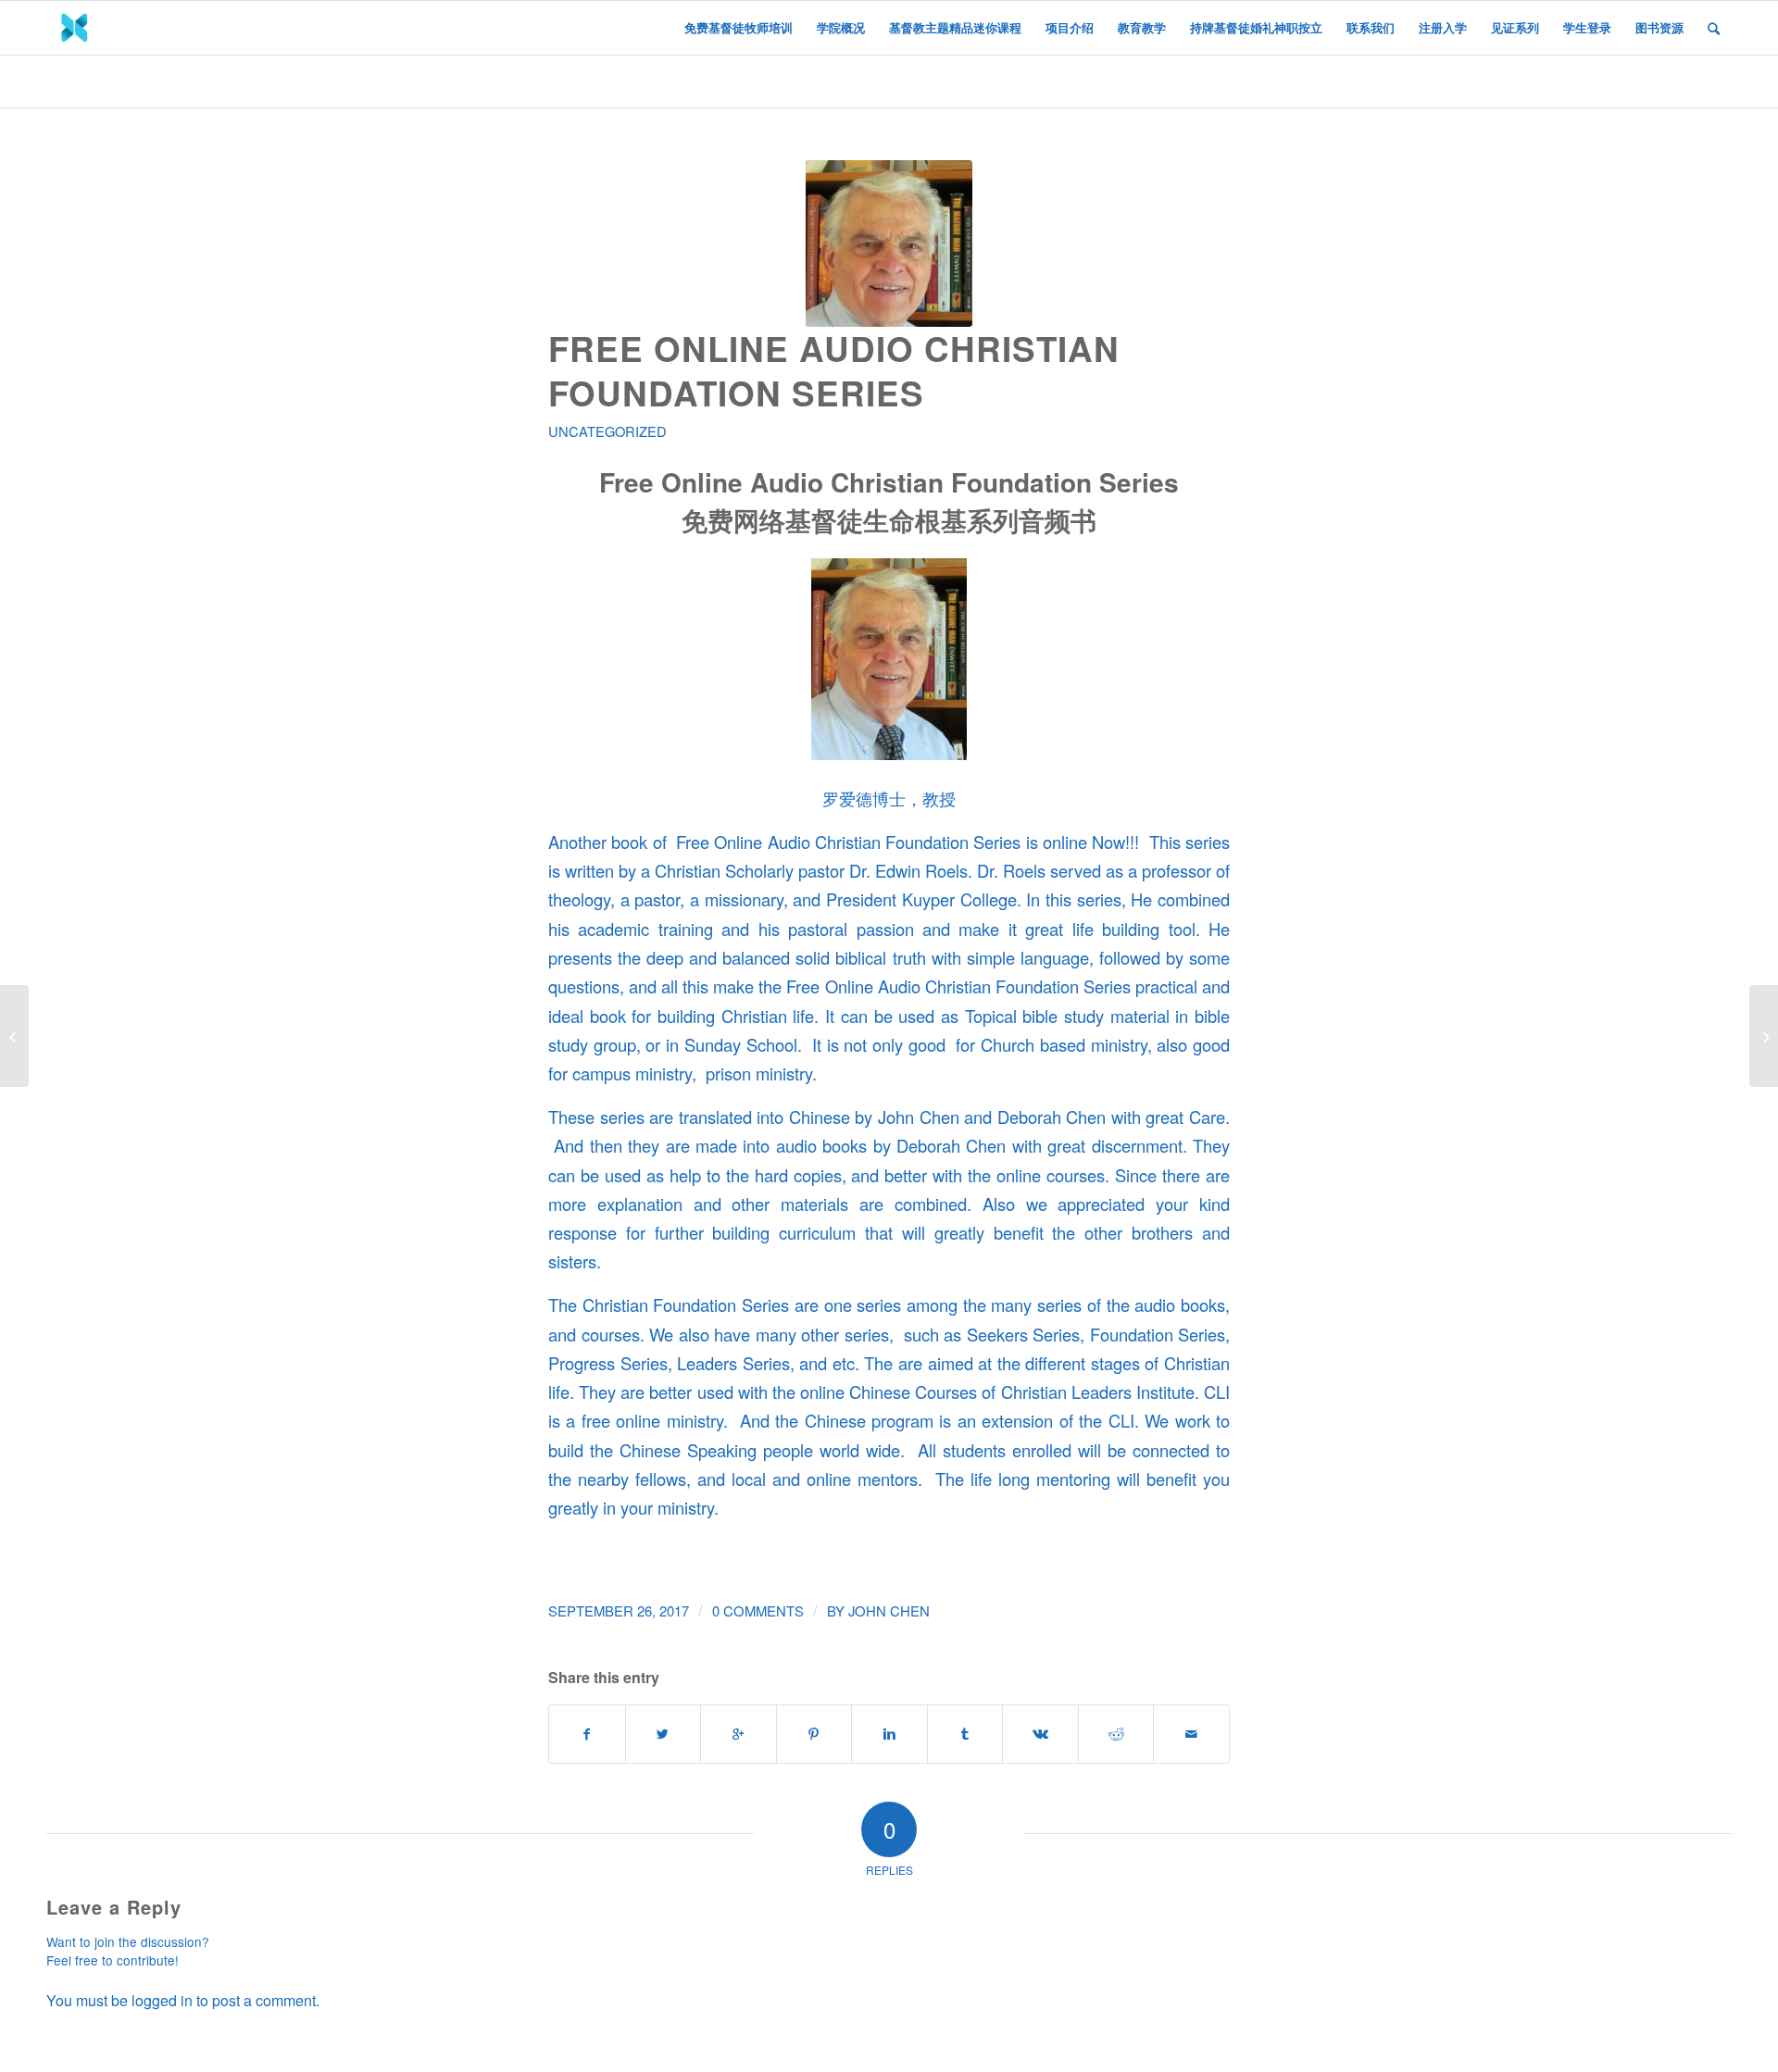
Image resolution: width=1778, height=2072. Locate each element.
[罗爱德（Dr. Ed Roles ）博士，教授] (889, 243)
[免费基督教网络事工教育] (14, 1036)
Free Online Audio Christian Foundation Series (834, 370)
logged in (162, 2000)
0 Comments (758, 1610)
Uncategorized (607, 431)
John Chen (889, 1610)
